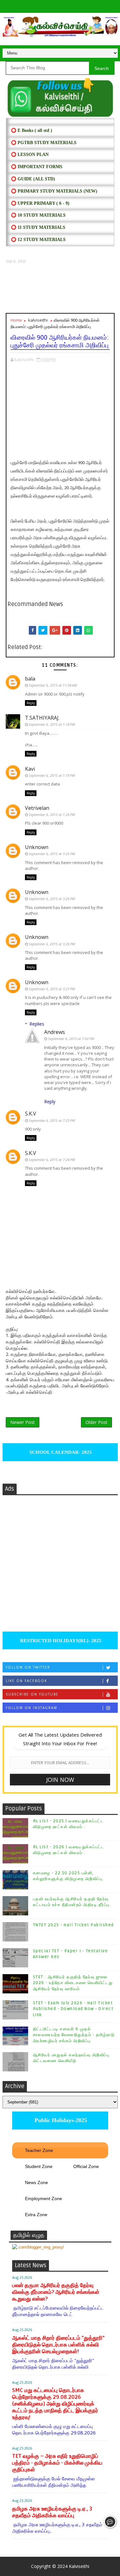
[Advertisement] (60, 289)
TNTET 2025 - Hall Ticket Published (73, 1925)
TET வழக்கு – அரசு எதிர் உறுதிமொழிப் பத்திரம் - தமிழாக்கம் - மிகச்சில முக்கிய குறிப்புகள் (57, 2463)
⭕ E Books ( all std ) (32, 130)
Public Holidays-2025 (60, 2120)
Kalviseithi (79, 2566)
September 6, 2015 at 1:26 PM (52, 815)
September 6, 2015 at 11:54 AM (53, 685)
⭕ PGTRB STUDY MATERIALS (44, 143)
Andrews (55, 1032)
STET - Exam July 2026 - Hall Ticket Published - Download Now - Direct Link (73, 2009)
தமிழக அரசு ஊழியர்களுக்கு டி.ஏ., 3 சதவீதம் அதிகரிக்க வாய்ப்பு (52, 2512)
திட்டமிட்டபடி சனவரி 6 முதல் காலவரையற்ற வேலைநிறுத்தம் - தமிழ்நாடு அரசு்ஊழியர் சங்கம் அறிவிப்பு (74, 2035)
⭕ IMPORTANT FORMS (37, 167)
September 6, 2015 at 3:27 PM (52, 989)
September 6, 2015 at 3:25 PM (52, 854)
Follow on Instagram (32, 1708)
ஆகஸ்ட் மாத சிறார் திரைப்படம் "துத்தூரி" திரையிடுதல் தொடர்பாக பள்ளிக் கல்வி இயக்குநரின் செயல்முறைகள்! (58, 2345)
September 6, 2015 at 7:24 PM (52, 1160)
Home (16, 320)
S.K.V (31, 1114)
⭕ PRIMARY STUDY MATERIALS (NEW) (54, 191)
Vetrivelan (37, 808)
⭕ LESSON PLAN (30, 155)
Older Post (96, 1422)
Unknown (37, 847)
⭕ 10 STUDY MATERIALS (38, 215)
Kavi (30, 769)
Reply (31, 703)
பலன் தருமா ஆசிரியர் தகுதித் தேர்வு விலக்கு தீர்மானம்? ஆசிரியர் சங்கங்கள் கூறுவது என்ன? (56, 2292)
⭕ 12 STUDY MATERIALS (38, 240)
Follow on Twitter (28, 1667)
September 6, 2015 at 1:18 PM (52, 724)
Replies (37, 1024)
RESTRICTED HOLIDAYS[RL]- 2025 (60, 1641)
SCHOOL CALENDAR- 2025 (60, 1452)
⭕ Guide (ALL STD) (33, 179)
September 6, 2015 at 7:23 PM (52, 1120)
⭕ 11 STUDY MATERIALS (38, 227)
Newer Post (23, 1422)
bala (30, 679)
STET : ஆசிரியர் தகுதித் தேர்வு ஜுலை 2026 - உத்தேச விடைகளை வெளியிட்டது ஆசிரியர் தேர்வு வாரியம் (73, 1983)
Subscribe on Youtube (32, 1694)
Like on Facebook (26, 1681)
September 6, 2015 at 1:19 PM (52, 775)
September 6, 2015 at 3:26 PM (52, 899)
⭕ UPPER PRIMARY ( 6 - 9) (40, 203)
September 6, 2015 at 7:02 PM (71, 1039)
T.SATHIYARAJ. (42, 718)
